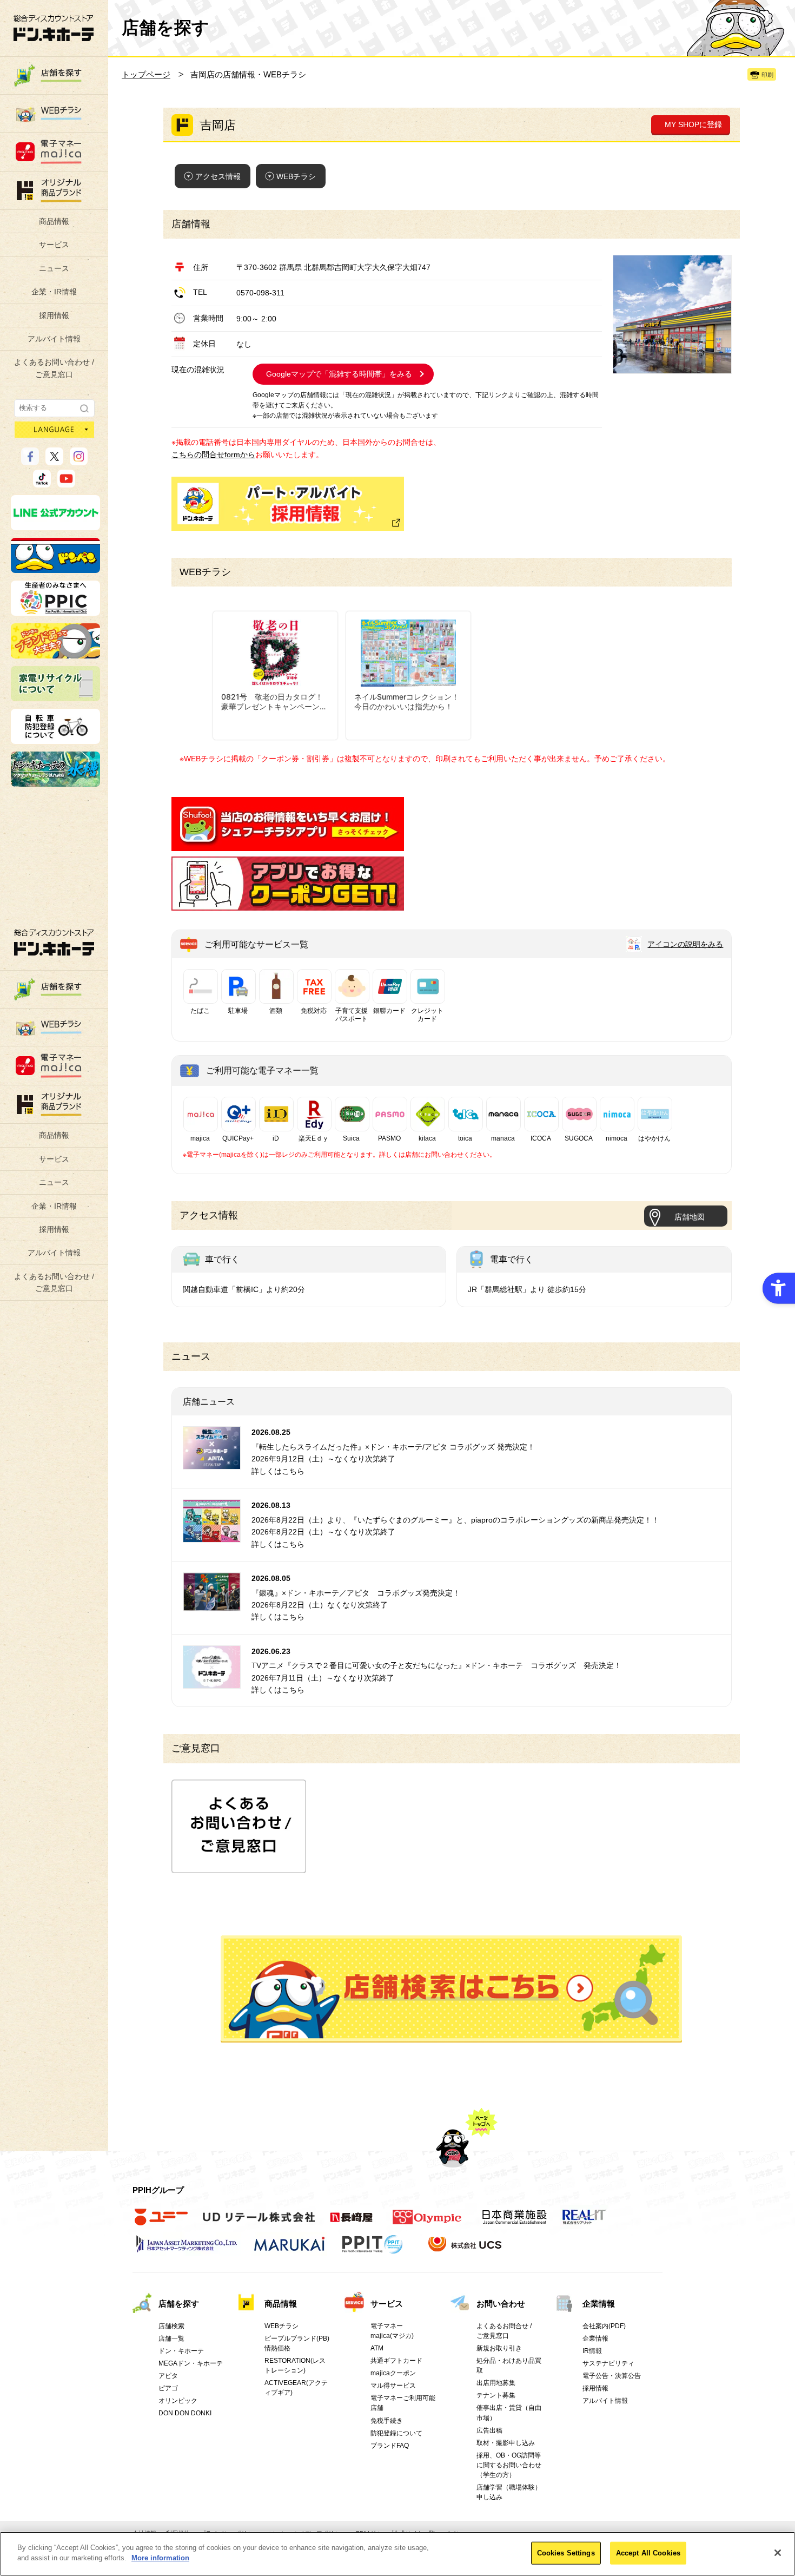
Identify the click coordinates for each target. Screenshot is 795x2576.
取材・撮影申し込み (506, 2443)
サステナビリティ (608, 2363)
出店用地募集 (496, 2383)
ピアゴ (168, 2388)
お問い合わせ (501, 2304)
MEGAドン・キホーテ (191, 2363)
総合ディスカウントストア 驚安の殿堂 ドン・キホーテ (54, 28)
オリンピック (178, 2401)
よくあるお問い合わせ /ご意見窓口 (54, 368)
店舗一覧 (171, 2338)
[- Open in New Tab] (288, 845)
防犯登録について (396, 2433)
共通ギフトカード (396, 2361)
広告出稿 (489, 2430)
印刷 (767, 75)
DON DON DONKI (185, 2413)
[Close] (778, 2553)
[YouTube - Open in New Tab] (66, 483)
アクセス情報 (218, 176)
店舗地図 (690, 1217)
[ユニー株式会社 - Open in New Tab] (161, 2223)
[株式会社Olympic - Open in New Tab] (427, 2223)
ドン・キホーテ (181, 2351)
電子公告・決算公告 (612, 2376)
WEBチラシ (296, 176)
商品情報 (54, 221)
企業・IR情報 (54, 292)
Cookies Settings (566, 2553)
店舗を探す (451, 1989)
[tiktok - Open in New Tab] (42, 483)
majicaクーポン (393, 2373)
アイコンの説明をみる (685, 944)
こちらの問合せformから (213, 454)
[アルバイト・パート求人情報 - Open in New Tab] (288, 504)
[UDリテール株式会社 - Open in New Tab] (259, 2223)
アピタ (168, 2376)
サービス (54, 245)
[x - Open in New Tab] (54, 460)
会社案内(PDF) (604, 2326)
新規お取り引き (499, 2348)
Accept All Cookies (648, 2553)
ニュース (54, 268)
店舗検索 (171, 2326)
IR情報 (592, 2351)
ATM (377, 2348)
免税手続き (387, 2421)
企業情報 (599, 2304)
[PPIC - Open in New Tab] (55, 611)
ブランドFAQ (390, 2446)
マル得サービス (393, 2386)
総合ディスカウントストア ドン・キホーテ (54, 942)
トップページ (146, 74)
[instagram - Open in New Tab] (79, 460)
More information (160, 2558)
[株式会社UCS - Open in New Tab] (466, 2250)
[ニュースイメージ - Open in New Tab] (212, 1463)
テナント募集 (496, 2395)
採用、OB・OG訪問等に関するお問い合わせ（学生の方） (509, 2465)
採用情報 (54, 315)
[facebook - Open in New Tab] (30, 460)
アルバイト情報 (54, 339)
